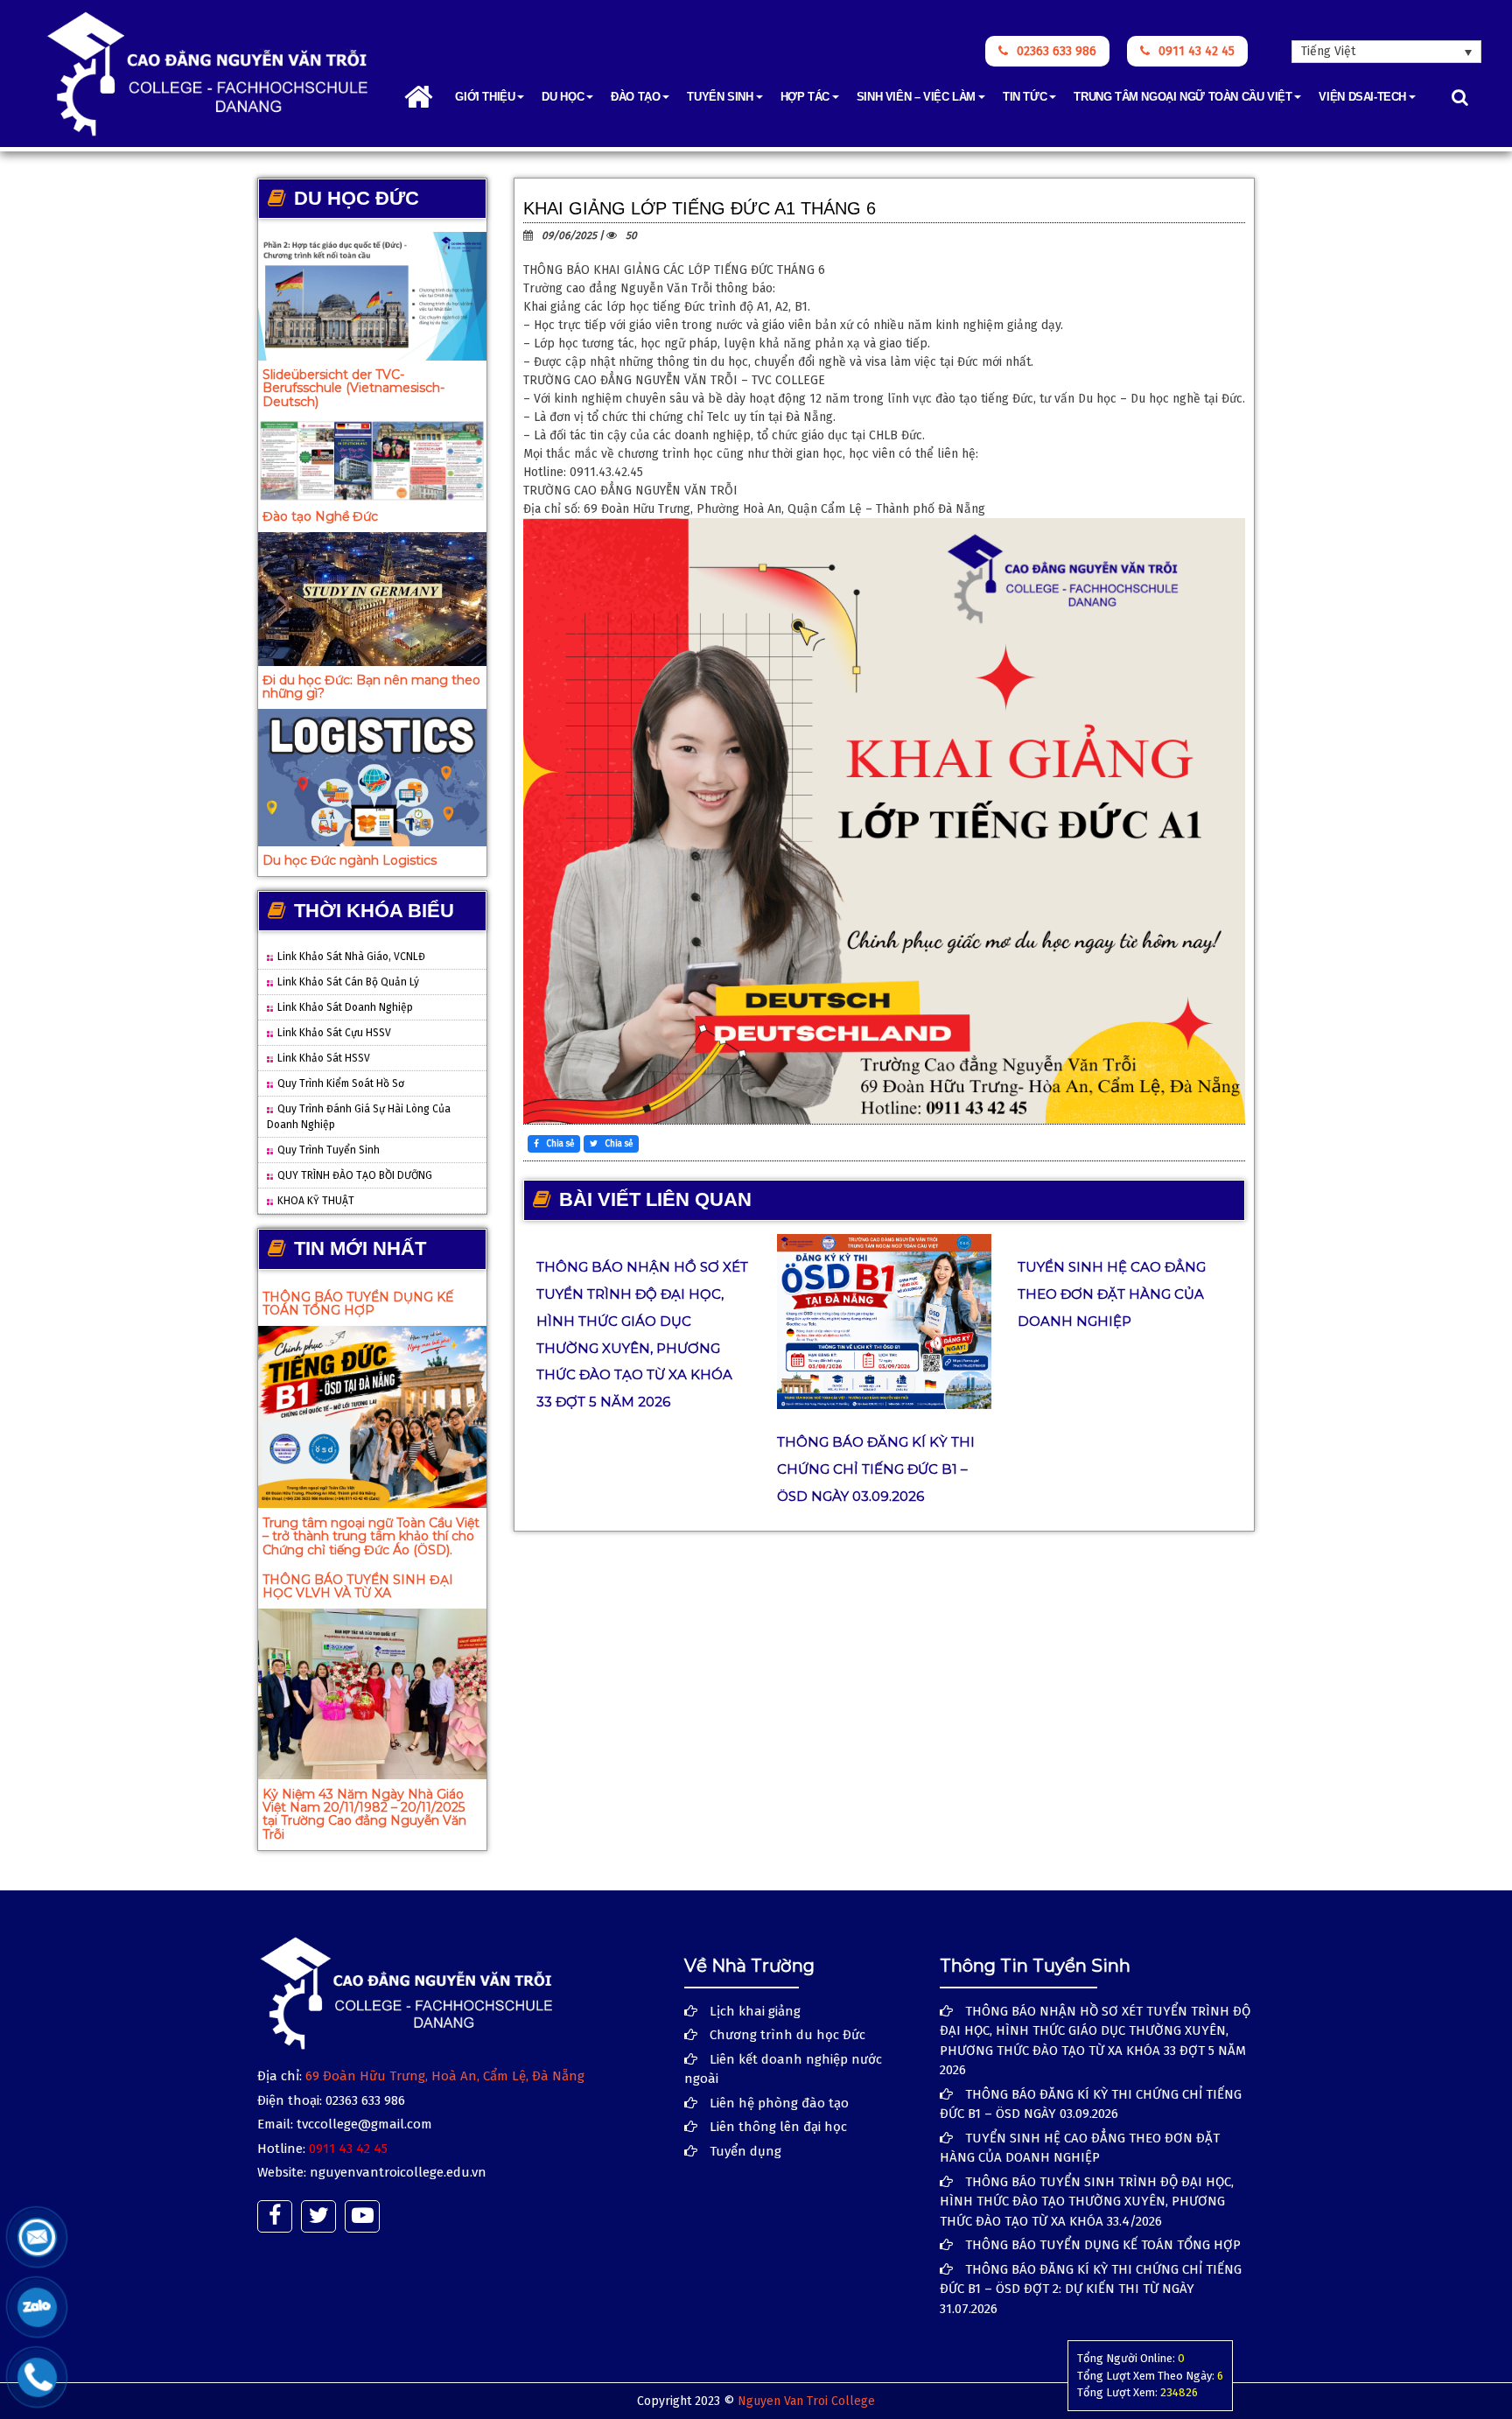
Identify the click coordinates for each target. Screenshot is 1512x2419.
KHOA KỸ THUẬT (316, 1201)
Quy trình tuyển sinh (329, 1150)
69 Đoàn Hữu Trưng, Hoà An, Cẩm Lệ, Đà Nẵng (445, 2076)
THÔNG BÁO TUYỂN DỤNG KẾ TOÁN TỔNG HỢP (358, 1304)
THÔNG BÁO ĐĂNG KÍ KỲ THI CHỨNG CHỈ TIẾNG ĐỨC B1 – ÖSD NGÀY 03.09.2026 (876, 1469)
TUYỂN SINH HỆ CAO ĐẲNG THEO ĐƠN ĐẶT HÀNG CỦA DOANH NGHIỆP (1112, 1294)
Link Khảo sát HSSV (324, 1058)
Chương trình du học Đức (787, 2035)
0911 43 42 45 (1197, 51)
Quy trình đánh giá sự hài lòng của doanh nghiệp (359, 1117)
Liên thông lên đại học (778, 2127)
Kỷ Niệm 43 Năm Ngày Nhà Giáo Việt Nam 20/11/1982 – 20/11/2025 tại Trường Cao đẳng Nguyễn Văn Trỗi (364, 1814)
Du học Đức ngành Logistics (350, 860)
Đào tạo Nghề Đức (320, 516)
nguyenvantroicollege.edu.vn (398, 2172)
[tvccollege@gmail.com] (38, 2237)
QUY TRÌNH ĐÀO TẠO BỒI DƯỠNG (355, 1175)
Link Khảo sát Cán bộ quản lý (348, 982)
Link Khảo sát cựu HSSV (334, 1033)
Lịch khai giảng (755, 2011)
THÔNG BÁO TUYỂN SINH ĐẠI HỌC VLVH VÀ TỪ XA (358, 1586)
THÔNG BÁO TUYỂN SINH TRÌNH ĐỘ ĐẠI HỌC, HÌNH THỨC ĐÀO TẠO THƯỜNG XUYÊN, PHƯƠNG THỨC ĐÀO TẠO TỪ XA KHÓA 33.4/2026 (1087, 2202)
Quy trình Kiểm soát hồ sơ (341, 1083)
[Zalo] (38, 2307)
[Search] (1460, 97)
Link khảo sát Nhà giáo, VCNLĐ (351, 957)
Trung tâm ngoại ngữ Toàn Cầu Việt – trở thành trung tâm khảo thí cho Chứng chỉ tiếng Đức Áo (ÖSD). (371, 1536)
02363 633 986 (1057, 51)
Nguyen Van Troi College (806, 2401)
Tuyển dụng (745, 2151)
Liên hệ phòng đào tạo (779, 2103)
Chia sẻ (559, 1144)
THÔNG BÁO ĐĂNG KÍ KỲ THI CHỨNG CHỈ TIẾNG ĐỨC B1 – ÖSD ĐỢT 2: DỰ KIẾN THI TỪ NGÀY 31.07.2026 (1091, 2289)
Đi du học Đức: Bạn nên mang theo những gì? (371, 687)
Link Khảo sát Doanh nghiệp (345, 1007)
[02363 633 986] (38, 2377)
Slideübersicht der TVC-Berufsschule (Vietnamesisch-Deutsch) (353, 388)
